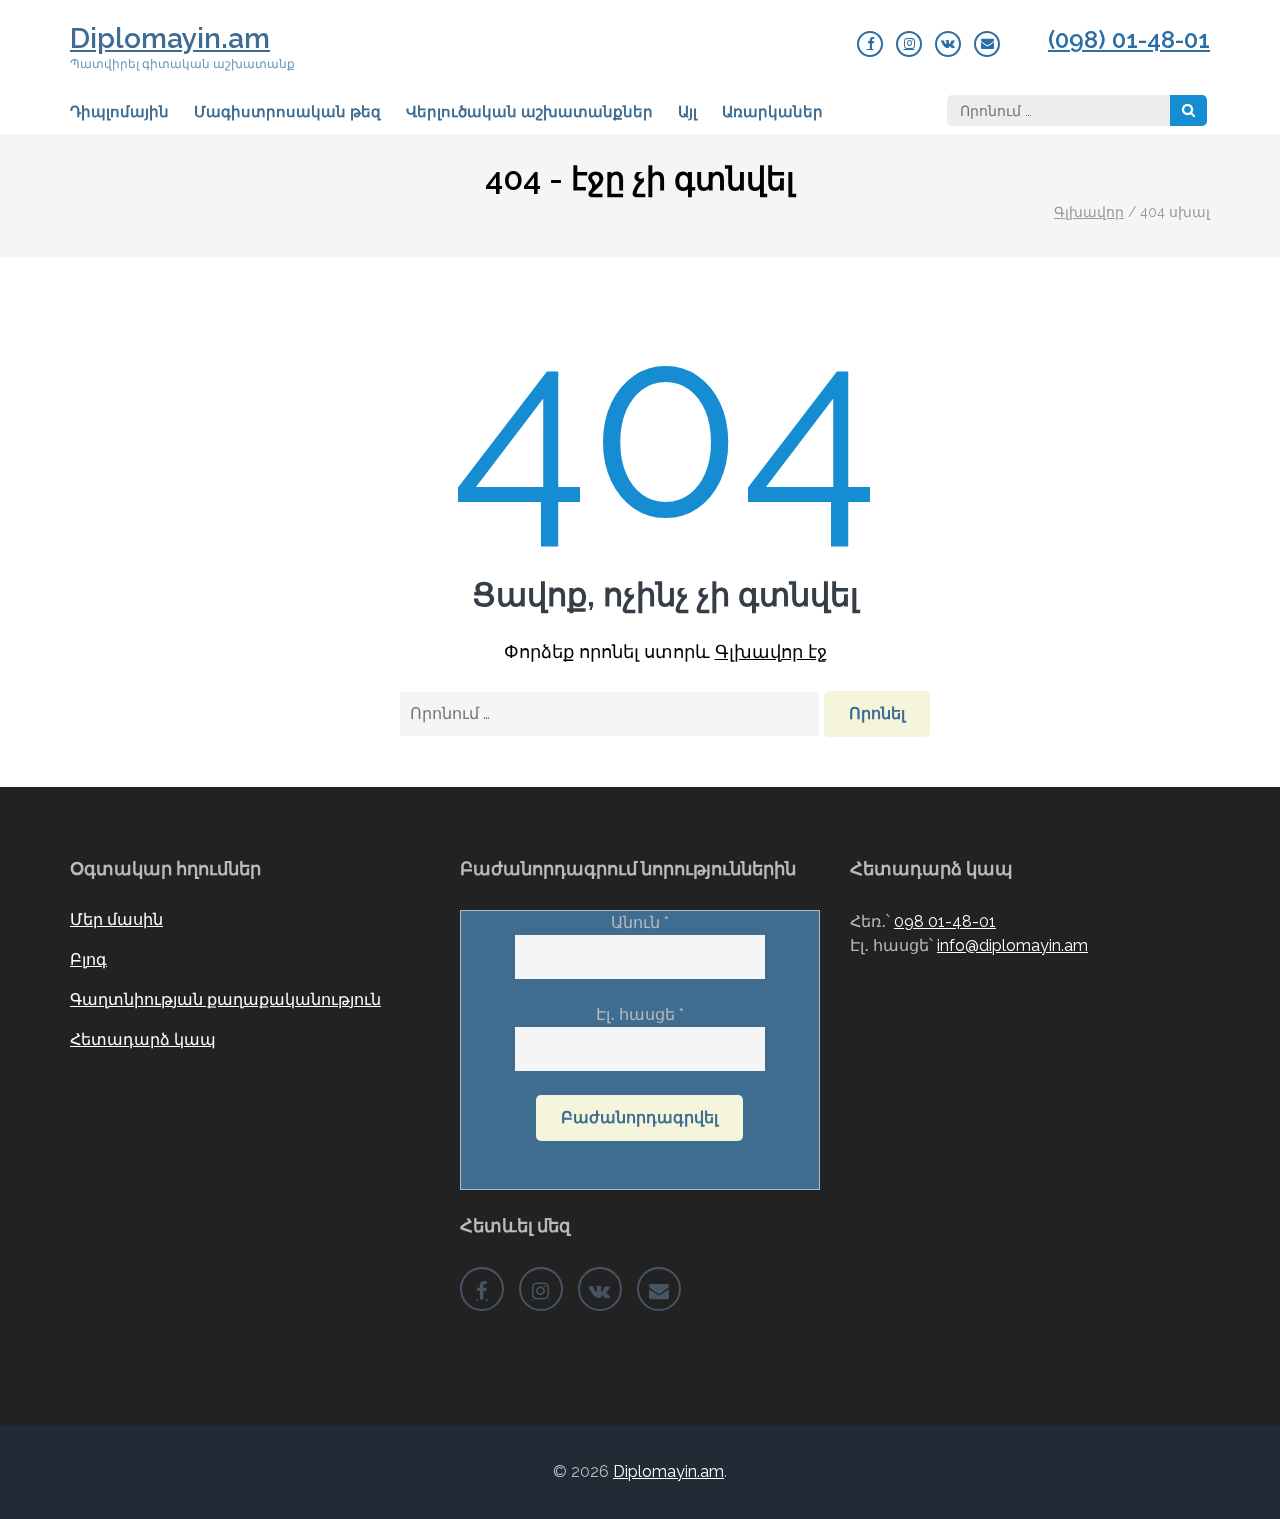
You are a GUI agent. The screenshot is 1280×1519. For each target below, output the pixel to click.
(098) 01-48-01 (1129, 40)
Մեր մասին (116, 919)
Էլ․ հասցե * (640, 1014)
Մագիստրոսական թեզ (287, 112)
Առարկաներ (772, 112)
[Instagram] (909, 44)
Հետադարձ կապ (143, 1039)
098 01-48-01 (945, 921)
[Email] (987, 44)
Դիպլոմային (119, 112)
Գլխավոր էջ (771, 651)
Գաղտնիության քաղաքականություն (225, 999)
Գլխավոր (1089, 212)
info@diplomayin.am (1012, 945)
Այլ (687, 112)
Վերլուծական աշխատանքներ (529, 112)
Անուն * (640, 922)
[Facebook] (870, 44)
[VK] (948, 44)
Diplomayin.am (170, 38)
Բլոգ (88, 959)
